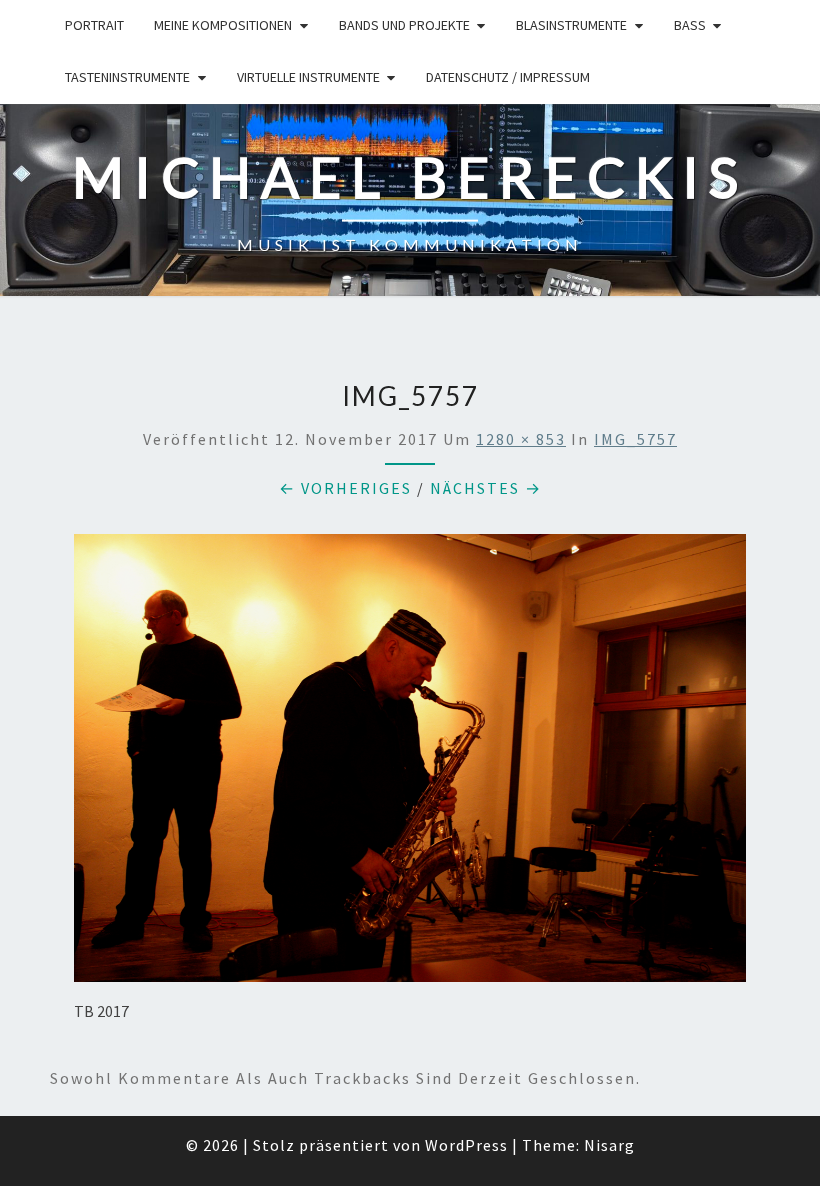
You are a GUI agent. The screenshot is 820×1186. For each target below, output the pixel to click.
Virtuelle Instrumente (308, 77)
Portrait (94, 25)
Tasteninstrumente (127, 77)
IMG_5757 (635, 439)
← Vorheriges (345, 488)
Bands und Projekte (404, 25)
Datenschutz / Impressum (508, 77)
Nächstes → (486, 488)
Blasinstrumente (571, 25)
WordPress (466, 1145)
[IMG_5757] (410, 764)
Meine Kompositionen (223, 25)
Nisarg (609, 1145)
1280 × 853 (521, 439)
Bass (690, 25)
